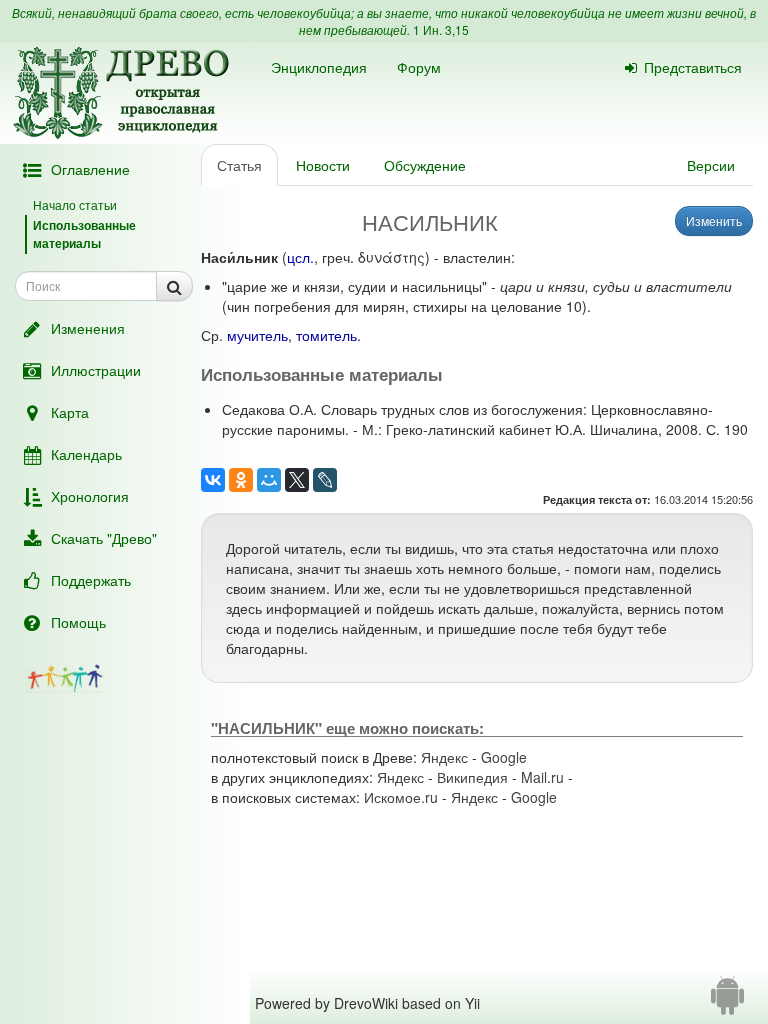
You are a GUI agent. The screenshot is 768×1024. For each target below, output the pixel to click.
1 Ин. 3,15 (441, 29)
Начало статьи (75, 204)
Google (504, 757)
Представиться (693, 67)
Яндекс (444, 757)
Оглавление (90, 169)
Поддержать (91, 580)
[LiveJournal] (325, 480)
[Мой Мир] (269, 480)
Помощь (78, 622)
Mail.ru (542, 777)
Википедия (472, 777)
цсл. (300, 257)
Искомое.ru (401, 797)
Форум (419, 67)
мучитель (257, 335)
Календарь (86, 454)
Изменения (88, 328)
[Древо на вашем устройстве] (727, 1003)
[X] (297, 480)
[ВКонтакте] (213, 480)
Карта (70, 412)
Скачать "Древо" (104, 538)
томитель (326, 335)
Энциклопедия (319, 67)
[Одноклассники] (241, 480)
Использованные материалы (84, 233)
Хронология (90, 496)
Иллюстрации (96, 370)
